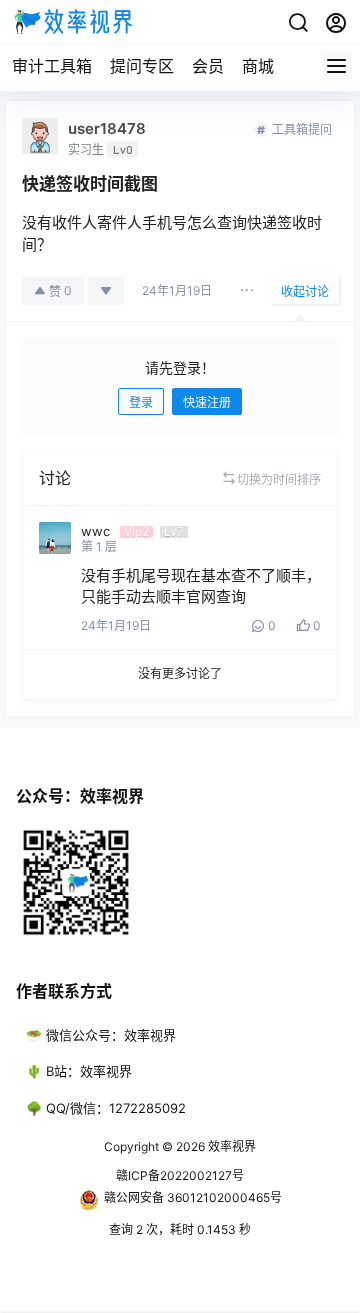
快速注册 (207, 402)
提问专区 (142, 66)
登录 (141, 402)
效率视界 (230, 1146)
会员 (208, 66)
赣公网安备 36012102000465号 (193, 1197)
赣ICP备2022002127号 (180, 1175)
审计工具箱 (52, 66)
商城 (258, 66)
